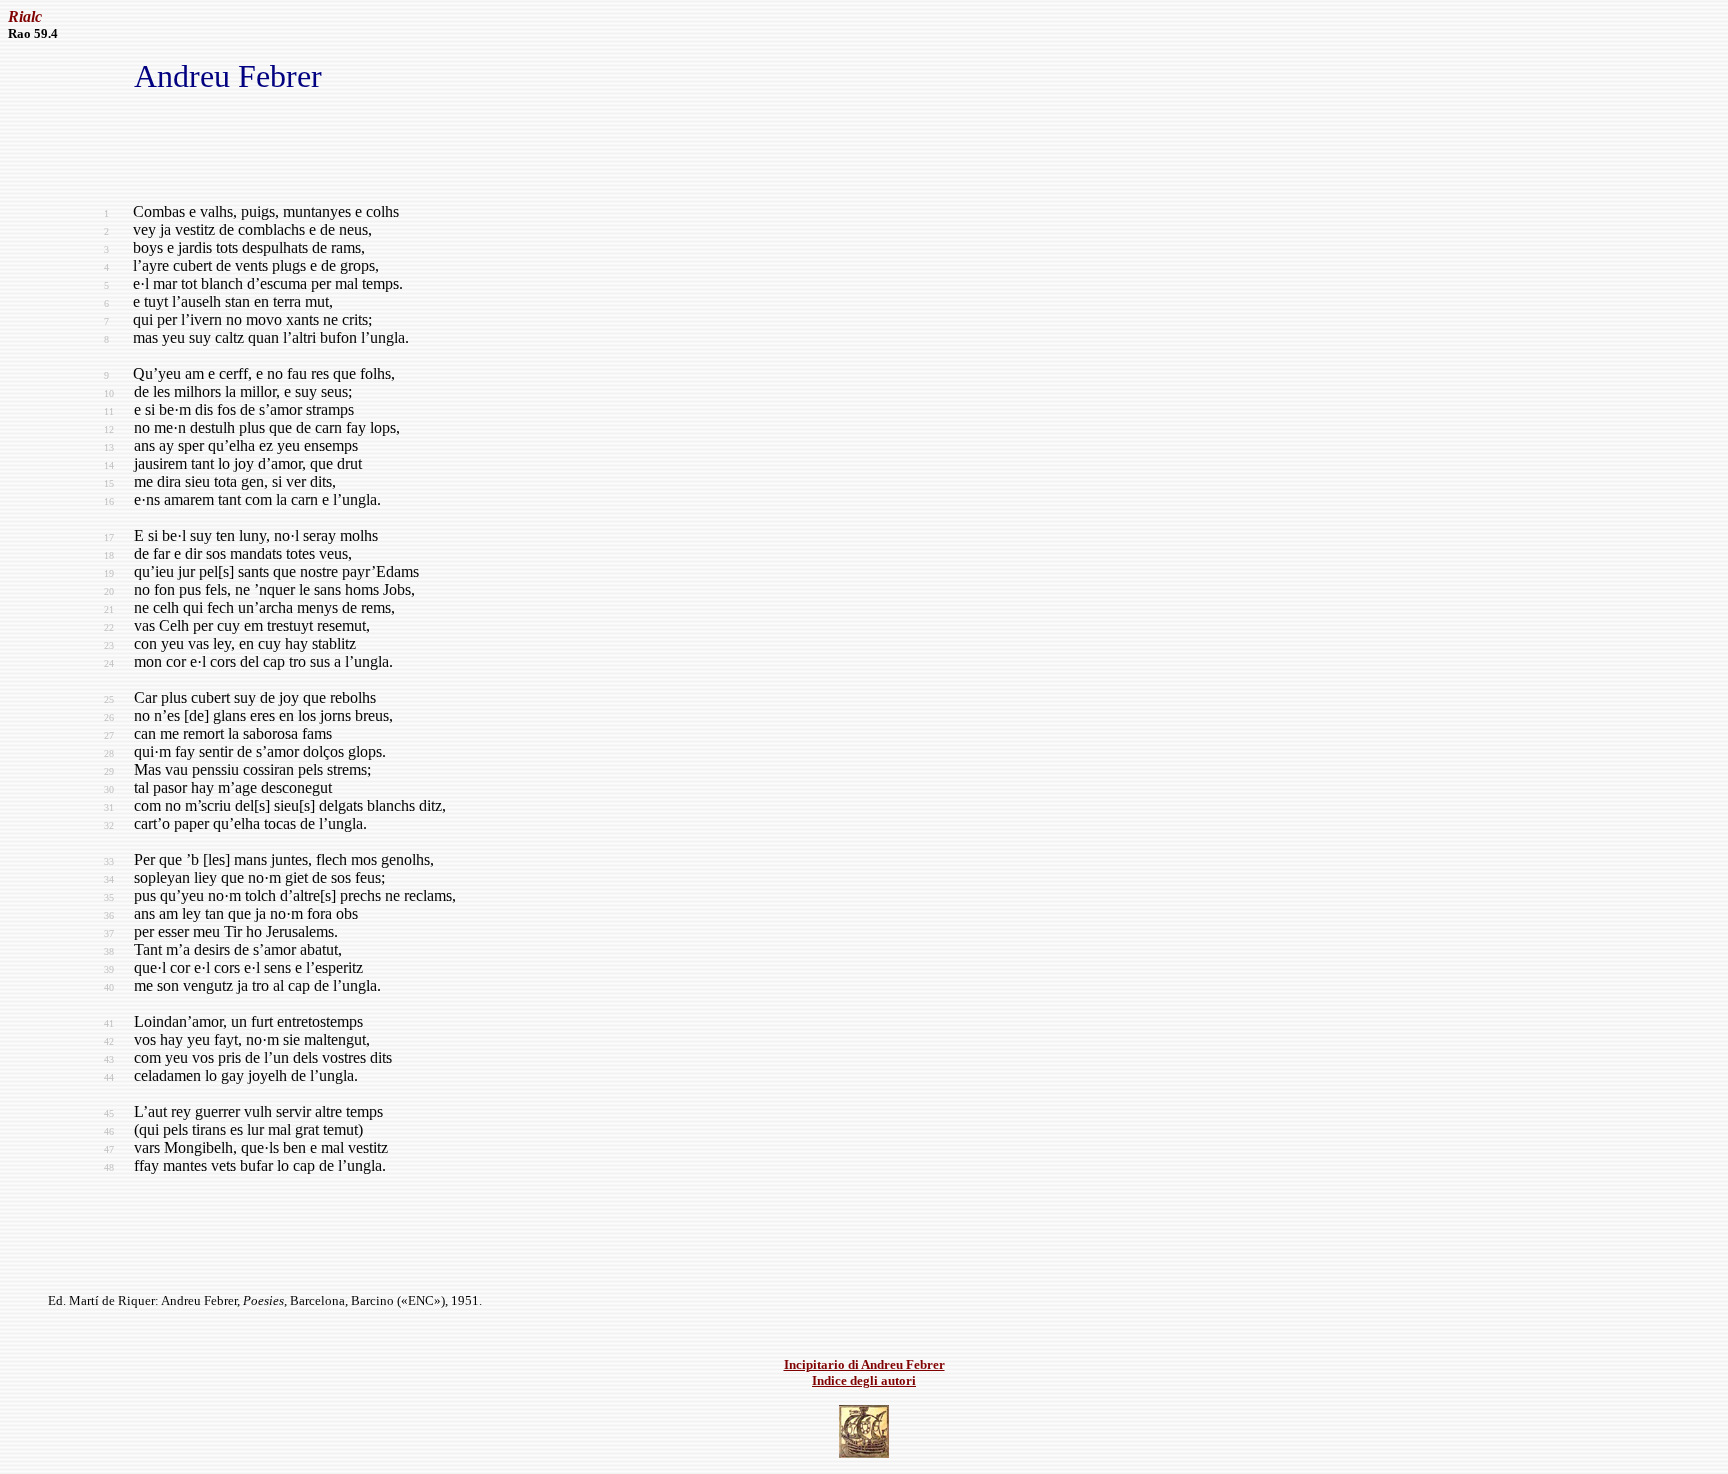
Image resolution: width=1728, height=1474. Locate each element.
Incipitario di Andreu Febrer (864, 1364)
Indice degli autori (864, 1380)
